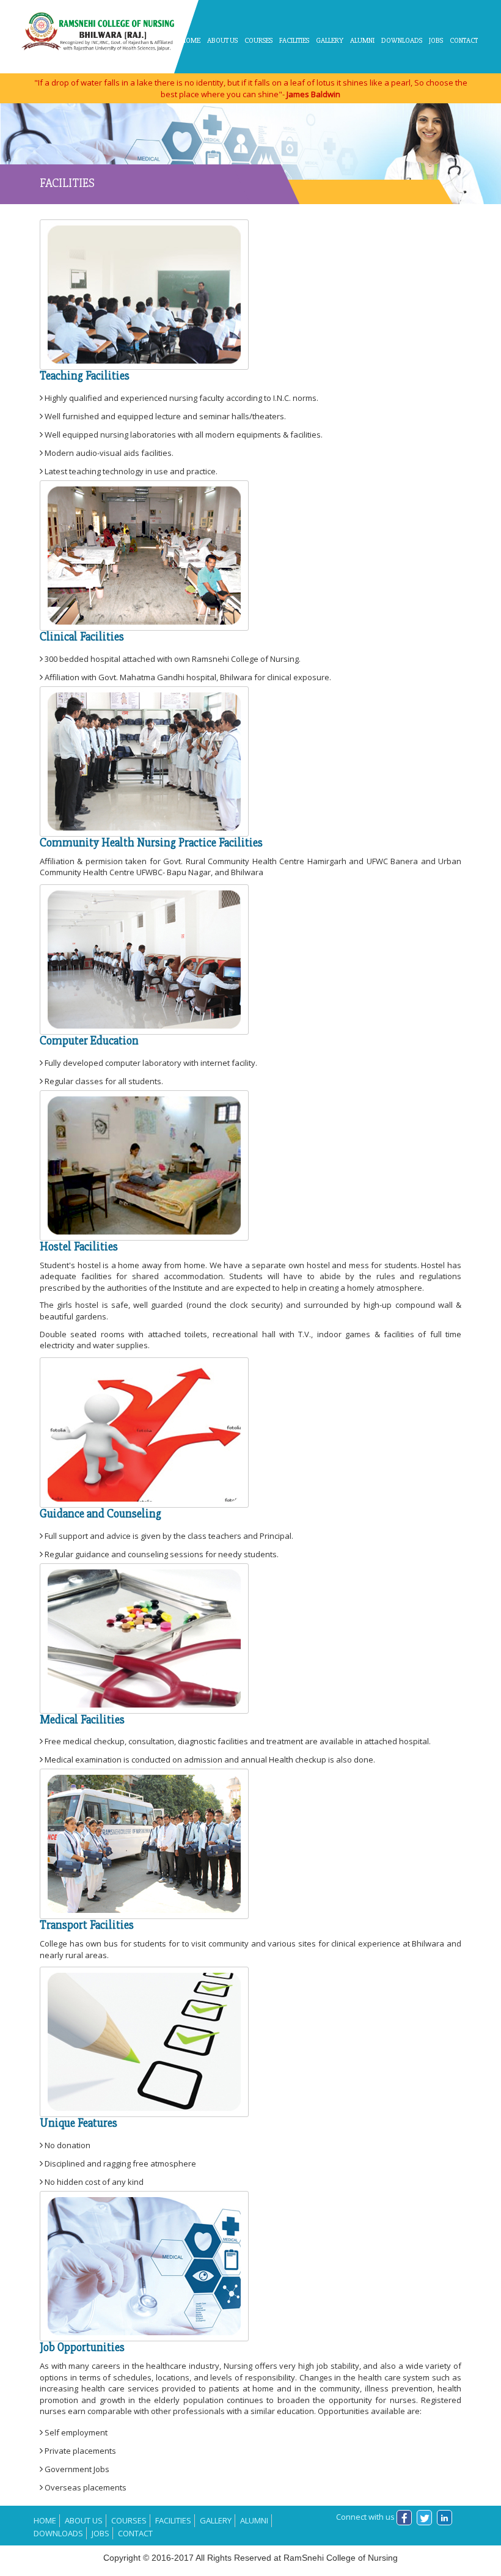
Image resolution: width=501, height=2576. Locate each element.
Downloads (402, 41)
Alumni (362, 41)
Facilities (294, 41)
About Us (84, 2520)
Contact (464, 41)
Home (191, 41)
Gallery (330, 41)
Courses (129, 2520)
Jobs (436, 41)
